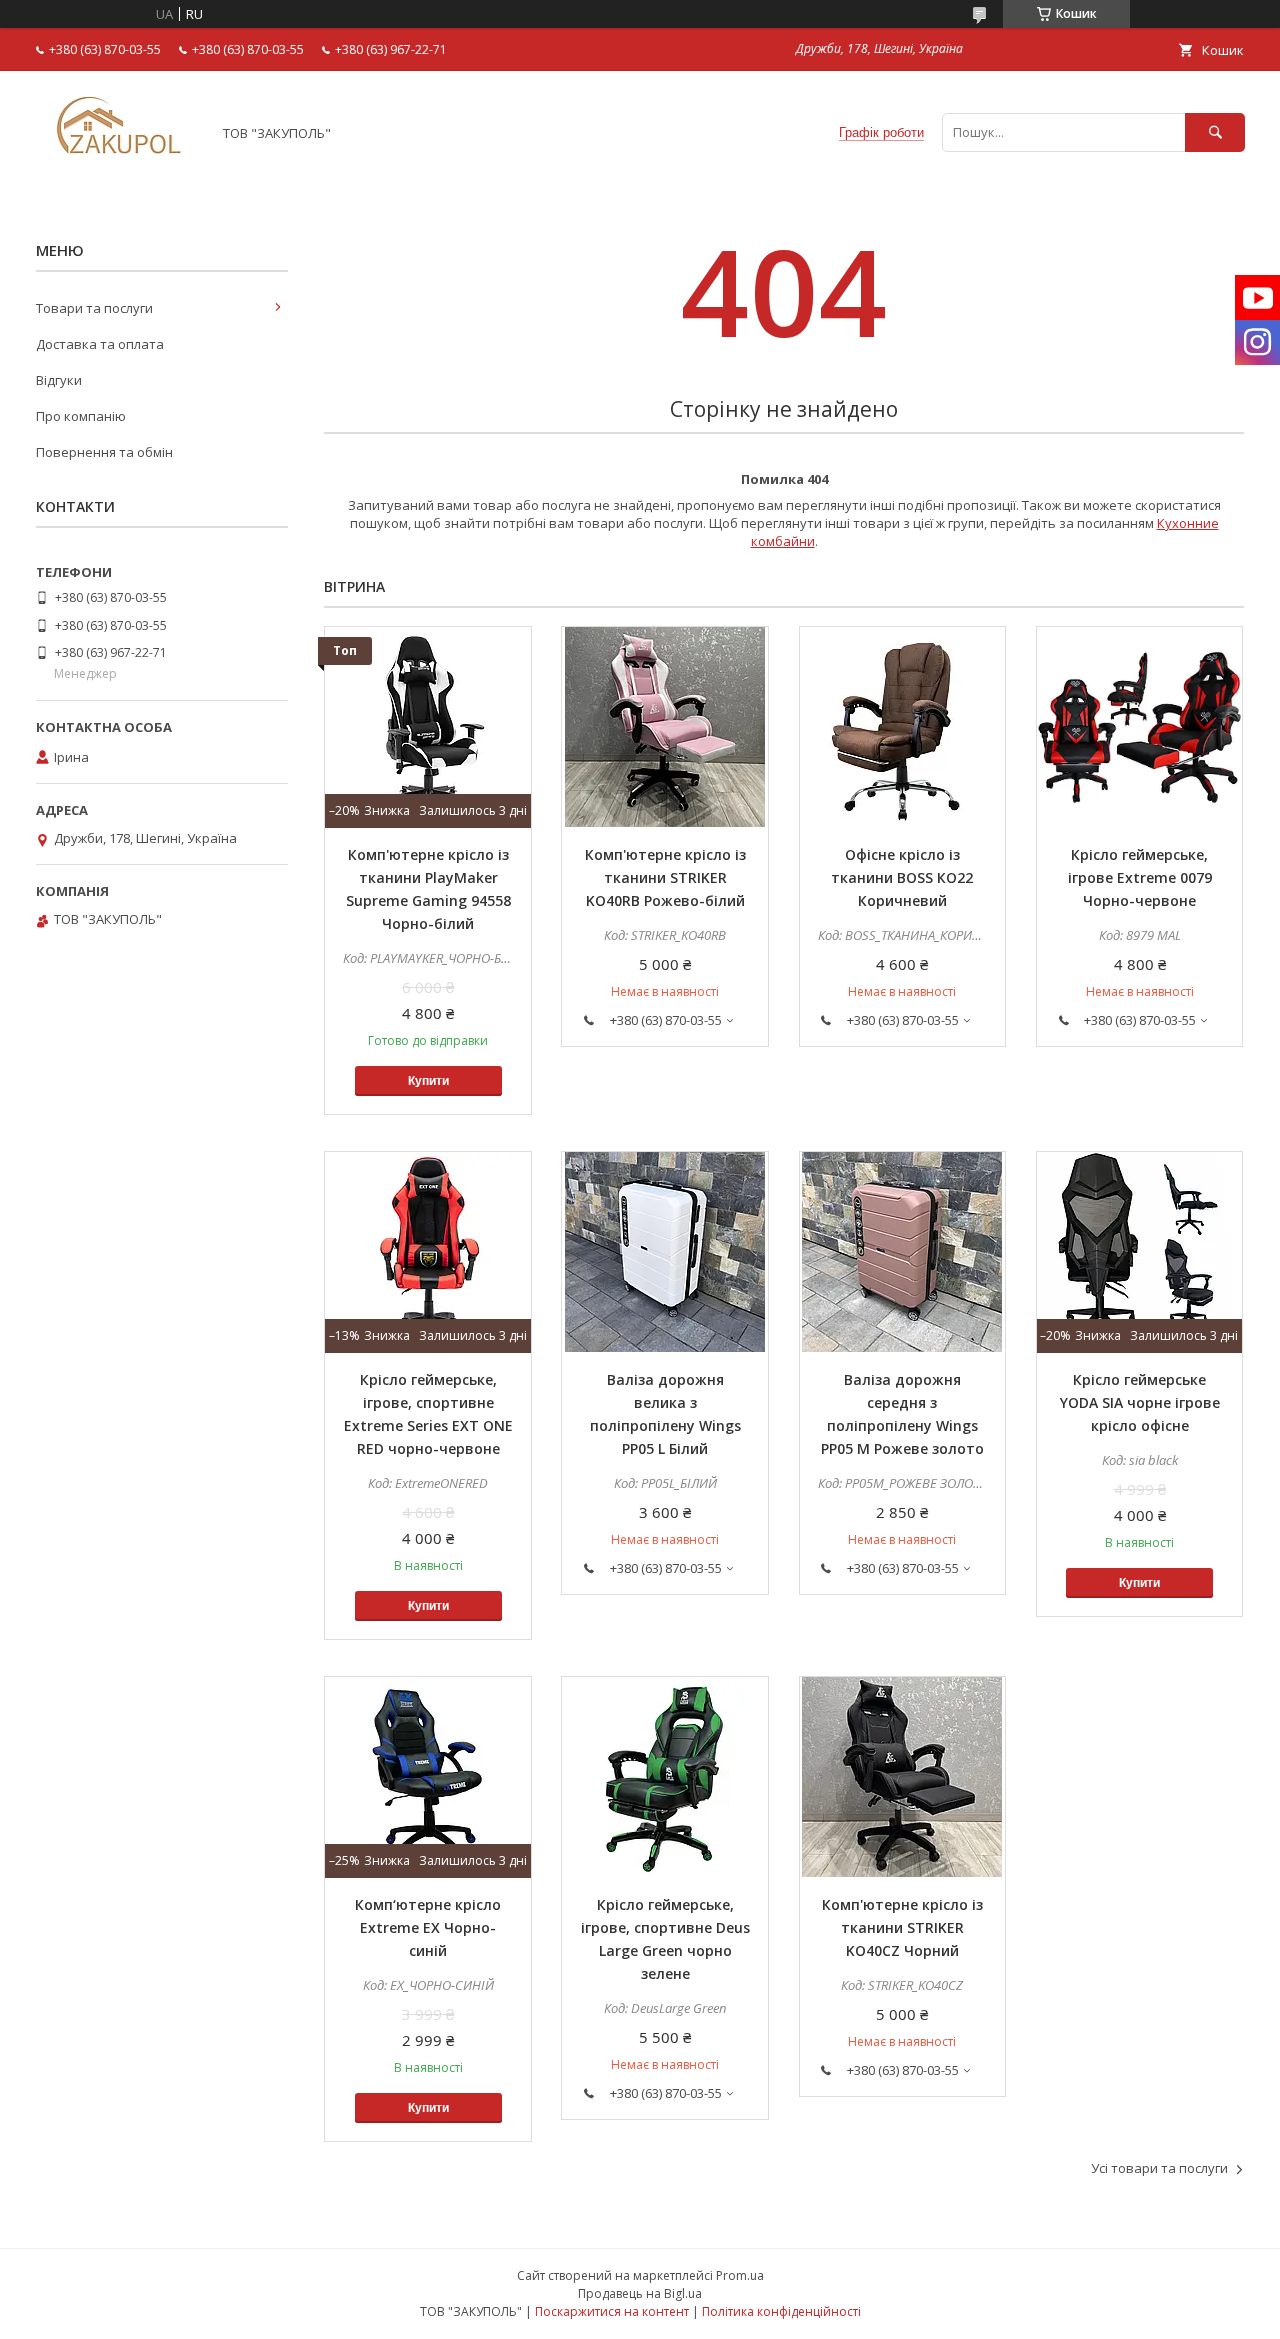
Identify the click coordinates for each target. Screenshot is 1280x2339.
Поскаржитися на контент (612, 2311)
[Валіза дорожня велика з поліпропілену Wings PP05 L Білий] (665, 1252)
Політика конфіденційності (781, 2311)
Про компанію (81, 416)
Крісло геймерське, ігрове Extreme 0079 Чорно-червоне (1140, 877)
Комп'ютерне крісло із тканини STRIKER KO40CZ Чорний (902, 1927)
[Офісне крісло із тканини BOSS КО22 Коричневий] (903, 727)
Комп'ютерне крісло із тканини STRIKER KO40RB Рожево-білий (665, 877)
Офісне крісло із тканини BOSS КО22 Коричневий (902, 877)
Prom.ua (740, 2275)
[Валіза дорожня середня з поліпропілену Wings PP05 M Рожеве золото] (903, 1252)
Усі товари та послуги (1159, 2168)
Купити (428, 1081)
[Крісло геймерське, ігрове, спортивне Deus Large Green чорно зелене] (665, 1777)
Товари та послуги (94, 308)
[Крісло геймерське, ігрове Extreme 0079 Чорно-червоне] (1140, 727)
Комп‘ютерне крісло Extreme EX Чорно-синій (428, 1927)
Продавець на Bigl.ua (640, 2293)
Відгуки (59, 380)
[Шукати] (1215, 132)
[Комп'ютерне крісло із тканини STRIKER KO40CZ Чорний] (903, 1777)
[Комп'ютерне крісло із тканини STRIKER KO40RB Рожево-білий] (665, 727)
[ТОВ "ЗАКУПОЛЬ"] (118, 169)
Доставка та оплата (100, 344)
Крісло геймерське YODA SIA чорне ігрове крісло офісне (1140, 1402)
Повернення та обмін (104, 452)
